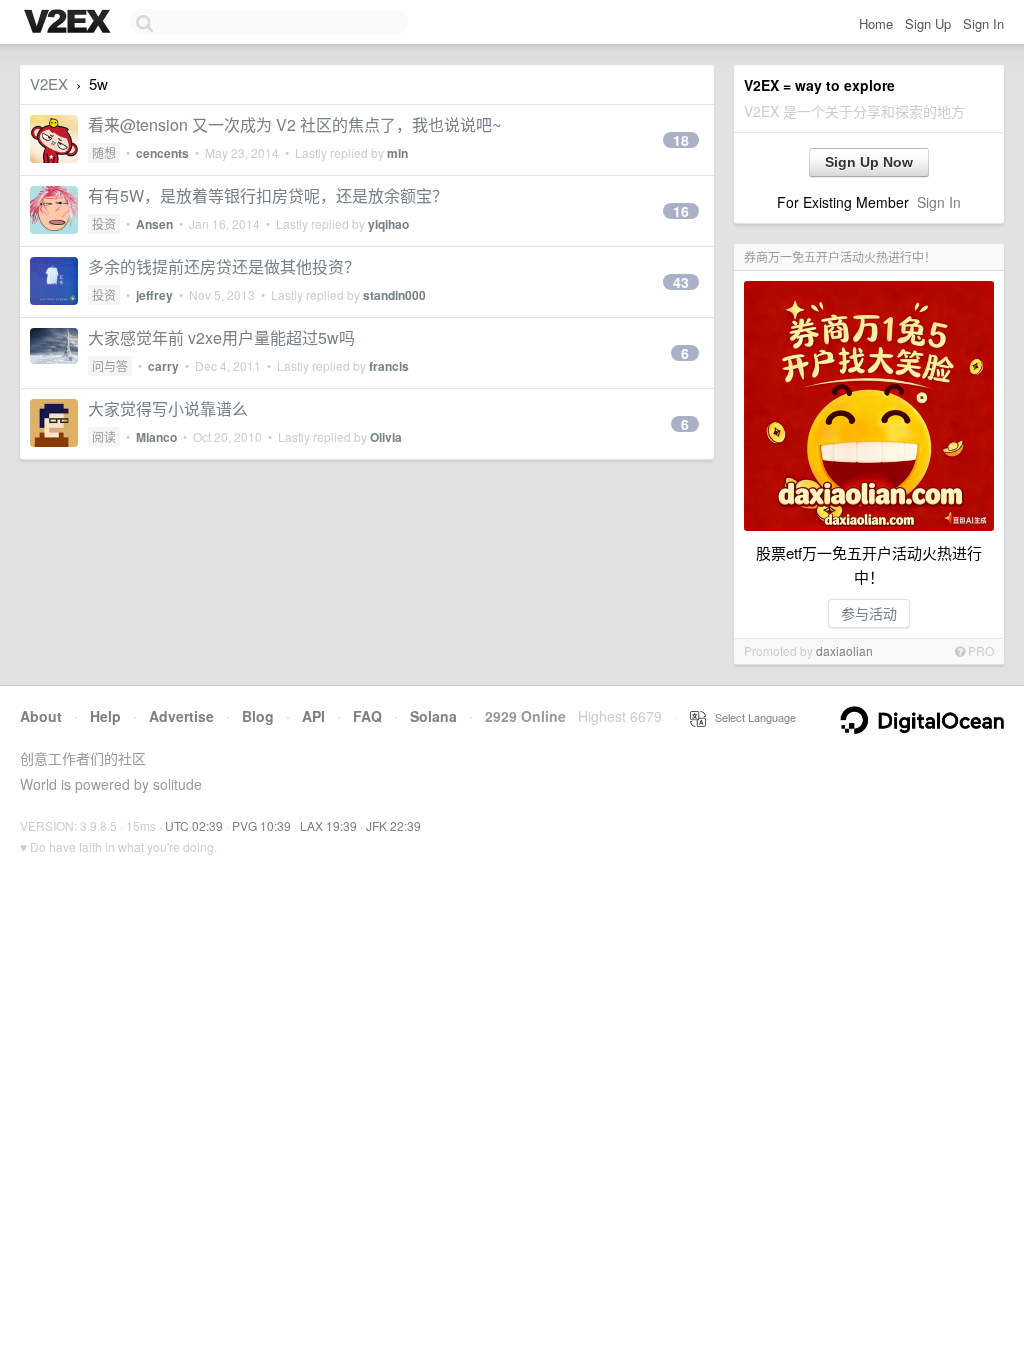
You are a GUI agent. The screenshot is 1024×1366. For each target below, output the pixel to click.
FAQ (367, 716)
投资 (104, 223)
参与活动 (869, 613)
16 (681, 211)
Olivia (386, 437)
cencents (162, 153)
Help (105, 716)
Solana (433, 716)
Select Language (751, 717)
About (41, 716)
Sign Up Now (869, 162)
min (397, 153)
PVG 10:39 (261, 825)
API (313, 716)
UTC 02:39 (194, 825)
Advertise (181, 716)
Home (876, 23)
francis (389, 366)
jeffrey (154, 295)
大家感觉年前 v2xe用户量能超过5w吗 (221, 337)
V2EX (49, 83)
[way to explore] (70, 23)
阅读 (104, 436)
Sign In (983, 23)
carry (163, 366)
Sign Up (928, 23)
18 (681, 140)
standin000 (394, 295)
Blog (258, 716)
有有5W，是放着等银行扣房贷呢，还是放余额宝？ (268, 195)
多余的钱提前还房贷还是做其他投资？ (224, 266)
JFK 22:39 (393, 825)
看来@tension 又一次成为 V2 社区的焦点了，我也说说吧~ (294, 124)
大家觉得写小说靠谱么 (168, 408)
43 (681, 282)
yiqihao (388, 224)
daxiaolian (844, 650)
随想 (104, 152)
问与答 (110, 365)
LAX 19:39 (328, 825)
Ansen (154, 224)
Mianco (156, 437)
